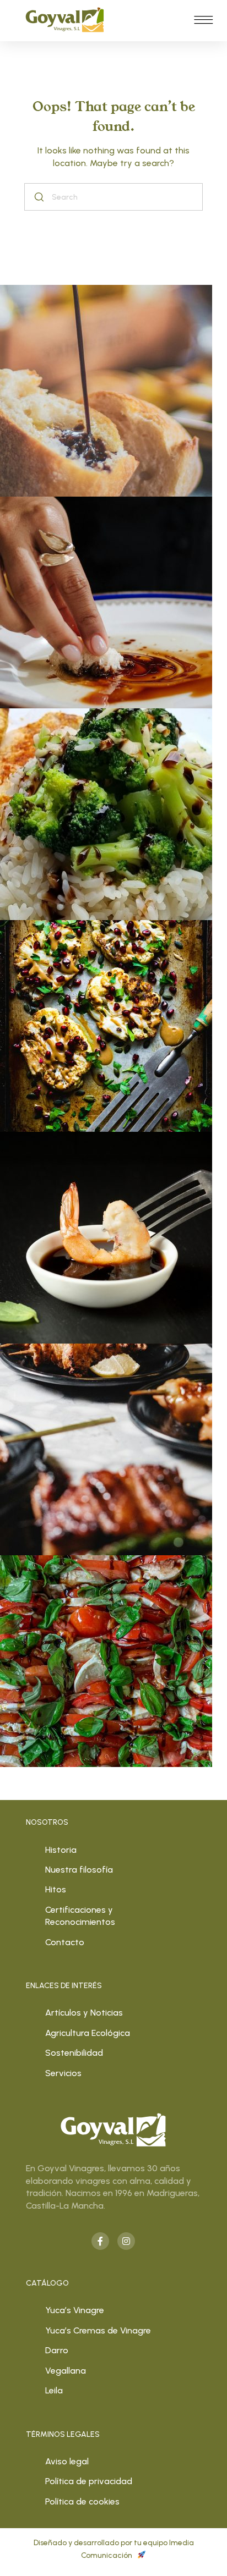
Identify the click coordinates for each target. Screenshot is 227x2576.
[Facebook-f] (100, 2241)
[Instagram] (126, 2241)
